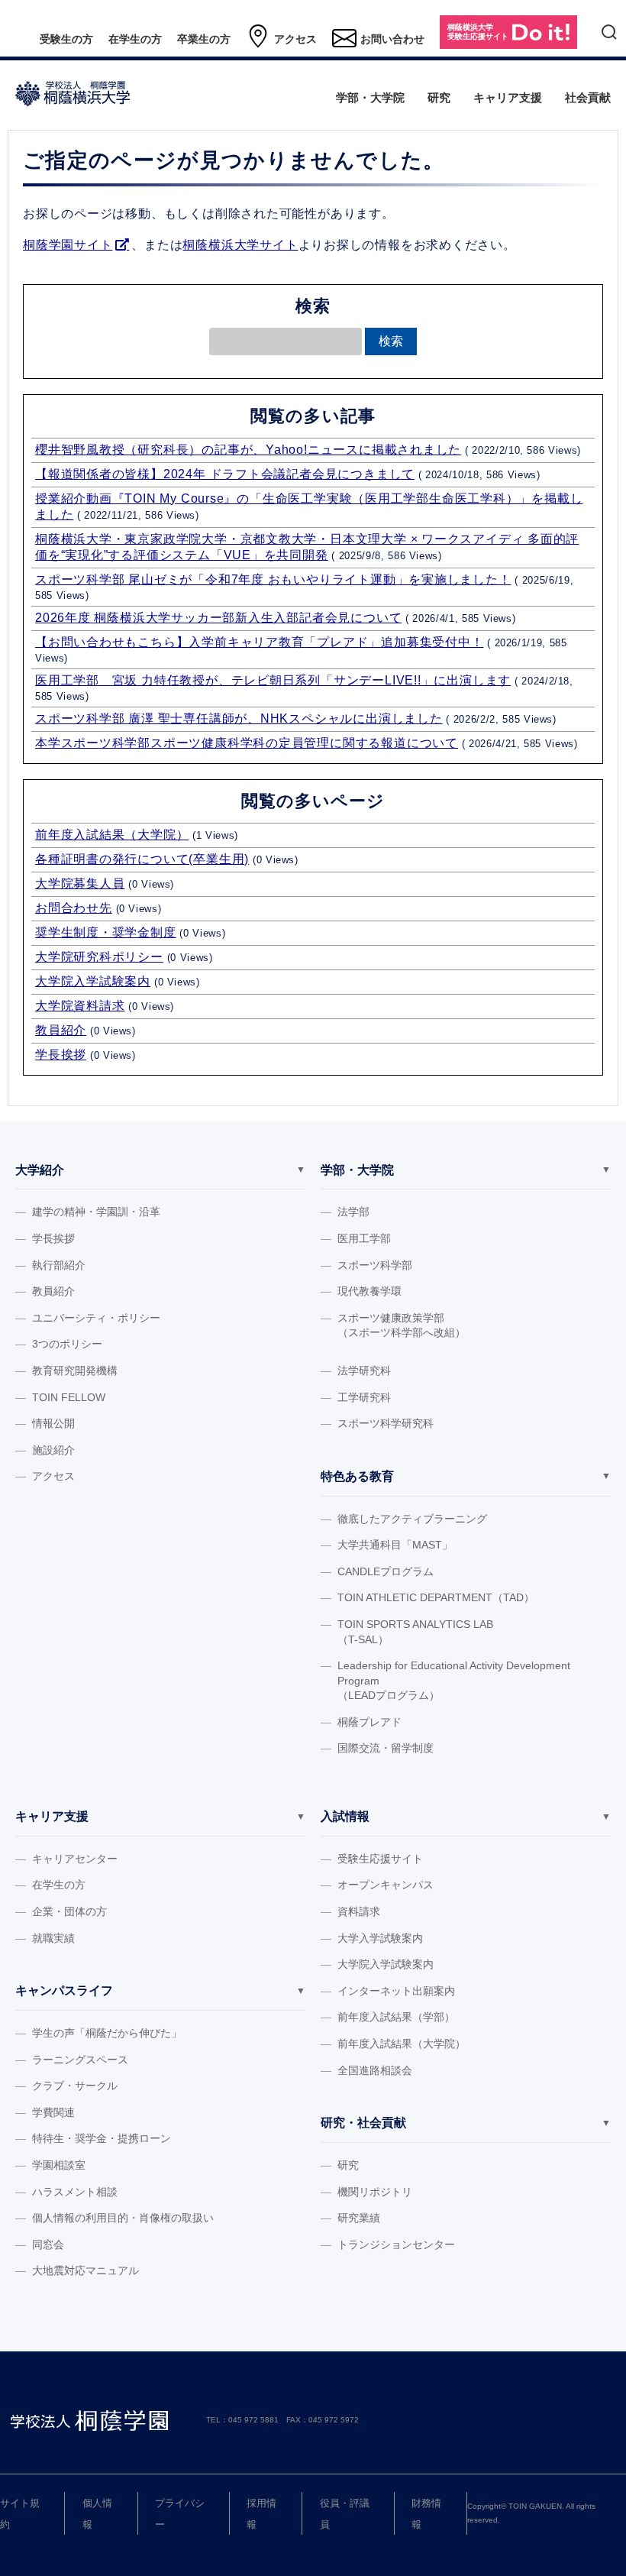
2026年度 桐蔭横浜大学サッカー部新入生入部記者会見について (218, 618)
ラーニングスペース (80, 2060)
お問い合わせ (392, 39)
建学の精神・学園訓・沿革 (96, 1212)
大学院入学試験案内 (93, 981)
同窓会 (48, 2244)
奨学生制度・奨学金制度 (106, 932)
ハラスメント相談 (75, 2192)
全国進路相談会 (375, 2070)
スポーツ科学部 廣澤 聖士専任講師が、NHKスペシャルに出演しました (239, 718)
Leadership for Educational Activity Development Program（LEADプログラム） (454, 1680)
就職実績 (53, 1938)
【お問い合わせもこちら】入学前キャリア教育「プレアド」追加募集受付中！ (259, 642)
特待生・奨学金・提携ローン (102, 2138)
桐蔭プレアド (369, 1722)
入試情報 (345, 1816)
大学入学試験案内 (380, 1938)
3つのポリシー (67, 1344)
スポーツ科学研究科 (386, 1423)
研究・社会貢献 (363, 2123)
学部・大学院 (370, 97)
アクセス (295, 39)
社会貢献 (588, 97)
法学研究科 (364, 1371)
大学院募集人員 (80, 883)
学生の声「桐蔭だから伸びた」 (107, 2033)
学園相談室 (59, 2165)
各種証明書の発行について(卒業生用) (142, 859)
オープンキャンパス (386, 1885)
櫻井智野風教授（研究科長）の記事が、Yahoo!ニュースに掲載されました (248, 450)
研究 (439, 97)
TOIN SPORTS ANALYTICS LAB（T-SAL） (415, 1632)
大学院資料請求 (80, 1006)
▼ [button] (301, 1170)
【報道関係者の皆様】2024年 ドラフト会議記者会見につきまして (225, 474)
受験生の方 (66, 39)
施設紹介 (53, 1450)
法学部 (353, 1212)
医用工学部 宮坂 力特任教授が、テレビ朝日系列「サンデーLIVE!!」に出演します (273, 680)
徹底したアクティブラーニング (412, 1519)
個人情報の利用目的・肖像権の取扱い (123, 2218)
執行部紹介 (59, 1265)
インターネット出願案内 (396, 1991)
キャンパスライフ (64, 1990)
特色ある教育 (357, 1476)
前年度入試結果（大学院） (112, 835)
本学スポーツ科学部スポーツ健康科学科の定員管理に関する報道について (247, 743)
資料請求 (359, 1911)
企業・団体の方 (69, 1911)
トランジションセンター (396, 2244)
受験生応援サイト (380, 1859)
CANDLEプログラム (386, 1571)
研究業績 (359, 2218)
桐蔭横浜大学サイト (240, 245)
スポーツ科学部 (375, 1265)
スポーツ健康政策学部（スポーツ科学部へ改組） (402, 1325)
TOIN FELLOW (69, 1397)
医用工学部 (364, 1238)
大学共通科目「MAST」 (395, 1545)
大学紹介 (40, 1170)
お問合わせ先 (74, 908)
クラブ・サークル (75, 2086)
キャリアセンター (75, 1859)
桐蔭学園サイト (68, 245)
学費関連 (53, 2112)
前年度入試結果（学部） (396, 2017)
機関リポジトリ (375, 2192)
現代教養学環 (369, 1291)
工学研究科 (364, 1397)
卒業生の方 (204, 39)
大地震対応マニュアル (86, 2270)
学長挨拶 (61, 1055)
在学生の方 (135, 39)
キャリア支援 (508, 97)
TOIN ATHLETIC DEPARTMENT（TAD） (436, 1597)
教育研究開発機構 (75, 1371)
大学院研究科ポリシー (99, 957)
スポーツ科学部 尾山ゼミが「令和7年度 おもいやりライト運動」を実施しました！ (273, 579)
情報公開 (53, 1423)
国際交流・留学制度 (386, 1748)
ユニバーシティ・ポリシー (96, 1318)
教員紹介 (61, 1030)
